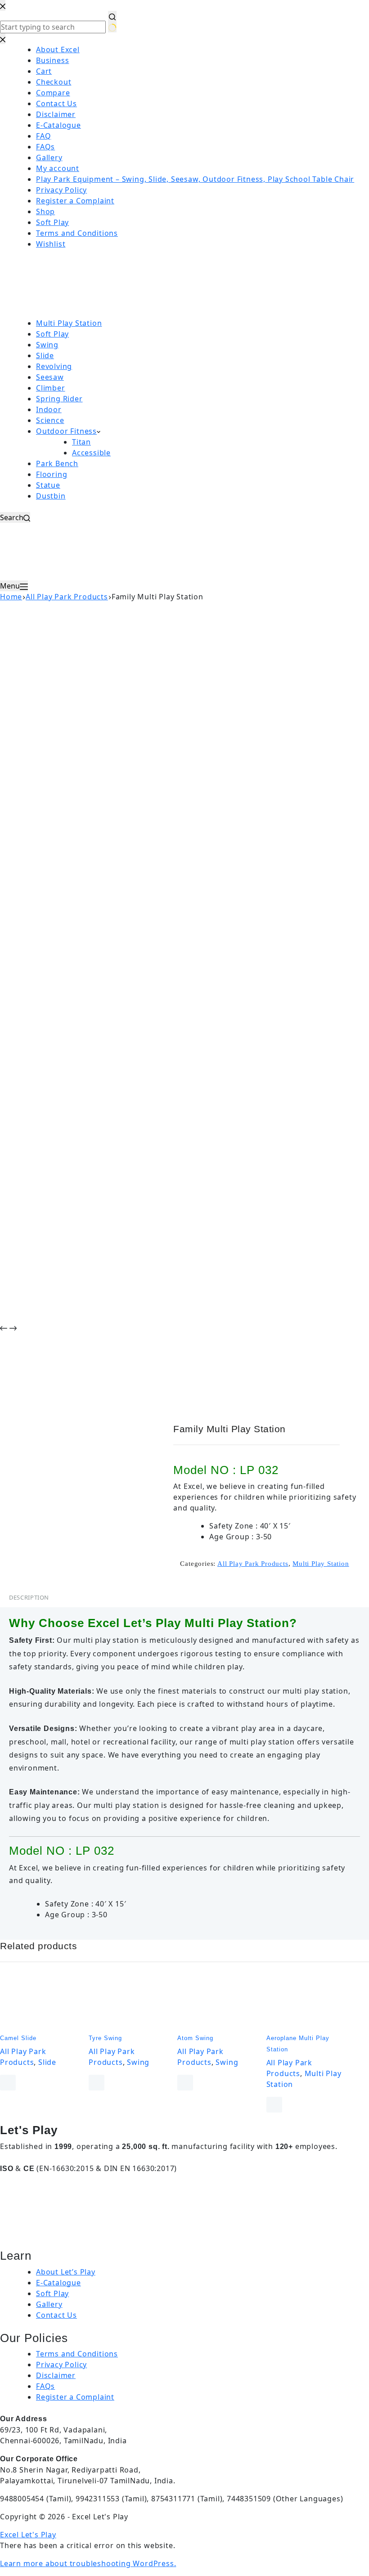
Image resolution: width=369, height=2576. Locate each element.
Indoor (49, 409)
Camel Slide (18, 2038)
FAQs (45, 2386)
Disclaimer (56, 2375)
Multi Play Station (69, 323)
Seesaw (50, 377)
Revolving (54, 366)
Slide (45, 355)
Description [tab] (29, 1597)
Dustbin (51, 496)
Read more (8, 2083)
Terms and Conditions (77, 2354)
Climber (51, 388)
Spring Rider (59, 399)
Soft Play (52, 334)
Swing (47, 345)
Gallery (49, 2304)
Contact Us (56, 2315)
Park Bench (57, 463)
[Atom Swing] (218, 2002)
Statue (48, 485)
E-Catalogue (58, 2283)
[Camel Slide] (41, 2002)
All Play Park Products (253, 1564)
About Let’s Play (66, 2272)
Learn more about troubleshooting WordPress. (88, 2563)
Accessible (91, 453)
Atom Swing (195, 2038)
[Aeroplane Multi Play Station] (307, 2002)
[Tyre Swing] (129, 2002)
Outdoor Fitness (66, 431)
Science (50, 420)
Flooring (52, 474)
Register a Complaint (75, 2397)
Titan (81, 442)
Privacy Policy (61, 2365)
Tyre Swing (105, 2038)
